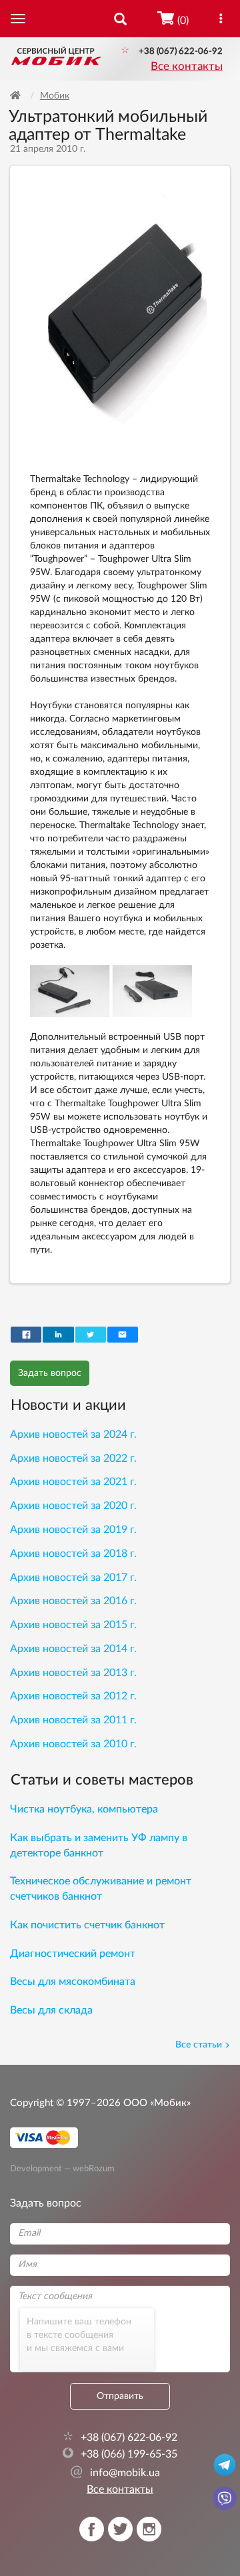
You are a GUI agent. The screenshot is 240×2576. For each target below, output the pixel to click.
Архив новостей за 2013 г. (73, 1673)
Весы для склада (51, 2010)
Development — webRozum (62, 2169)
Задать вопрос (50, 1373)
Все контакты (187, 67)
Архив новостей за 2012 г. (73, 1696)
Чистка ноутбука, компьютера (84, 1809)
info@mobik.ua (115, 2473)
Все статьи (199, 2045)
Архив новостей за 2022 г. (73, 1458)
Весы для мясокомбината (73, 1982)
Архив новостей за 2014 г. (73, 1649)
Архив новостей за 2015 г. (73, 1625)
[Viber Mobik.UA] (225, 2497)
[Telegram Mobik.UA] (225, 2464)
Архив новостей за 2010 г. (73, 1744)
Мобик (55, 96)
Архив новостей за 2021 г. (73, 1482)
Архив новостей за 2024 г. (73, 1434)
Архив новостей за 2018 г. (73, 1554)
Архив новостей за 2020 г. (73, 1506)
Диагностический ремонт (73, 1954)
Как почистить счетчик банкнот (87, 1925)
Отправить (120, 2396)
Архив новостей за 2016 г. (73, 1601)
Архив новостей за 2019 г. (73, 1530)
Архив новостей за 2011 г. (73, 1720)
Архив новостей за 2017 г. (73, 1578)
